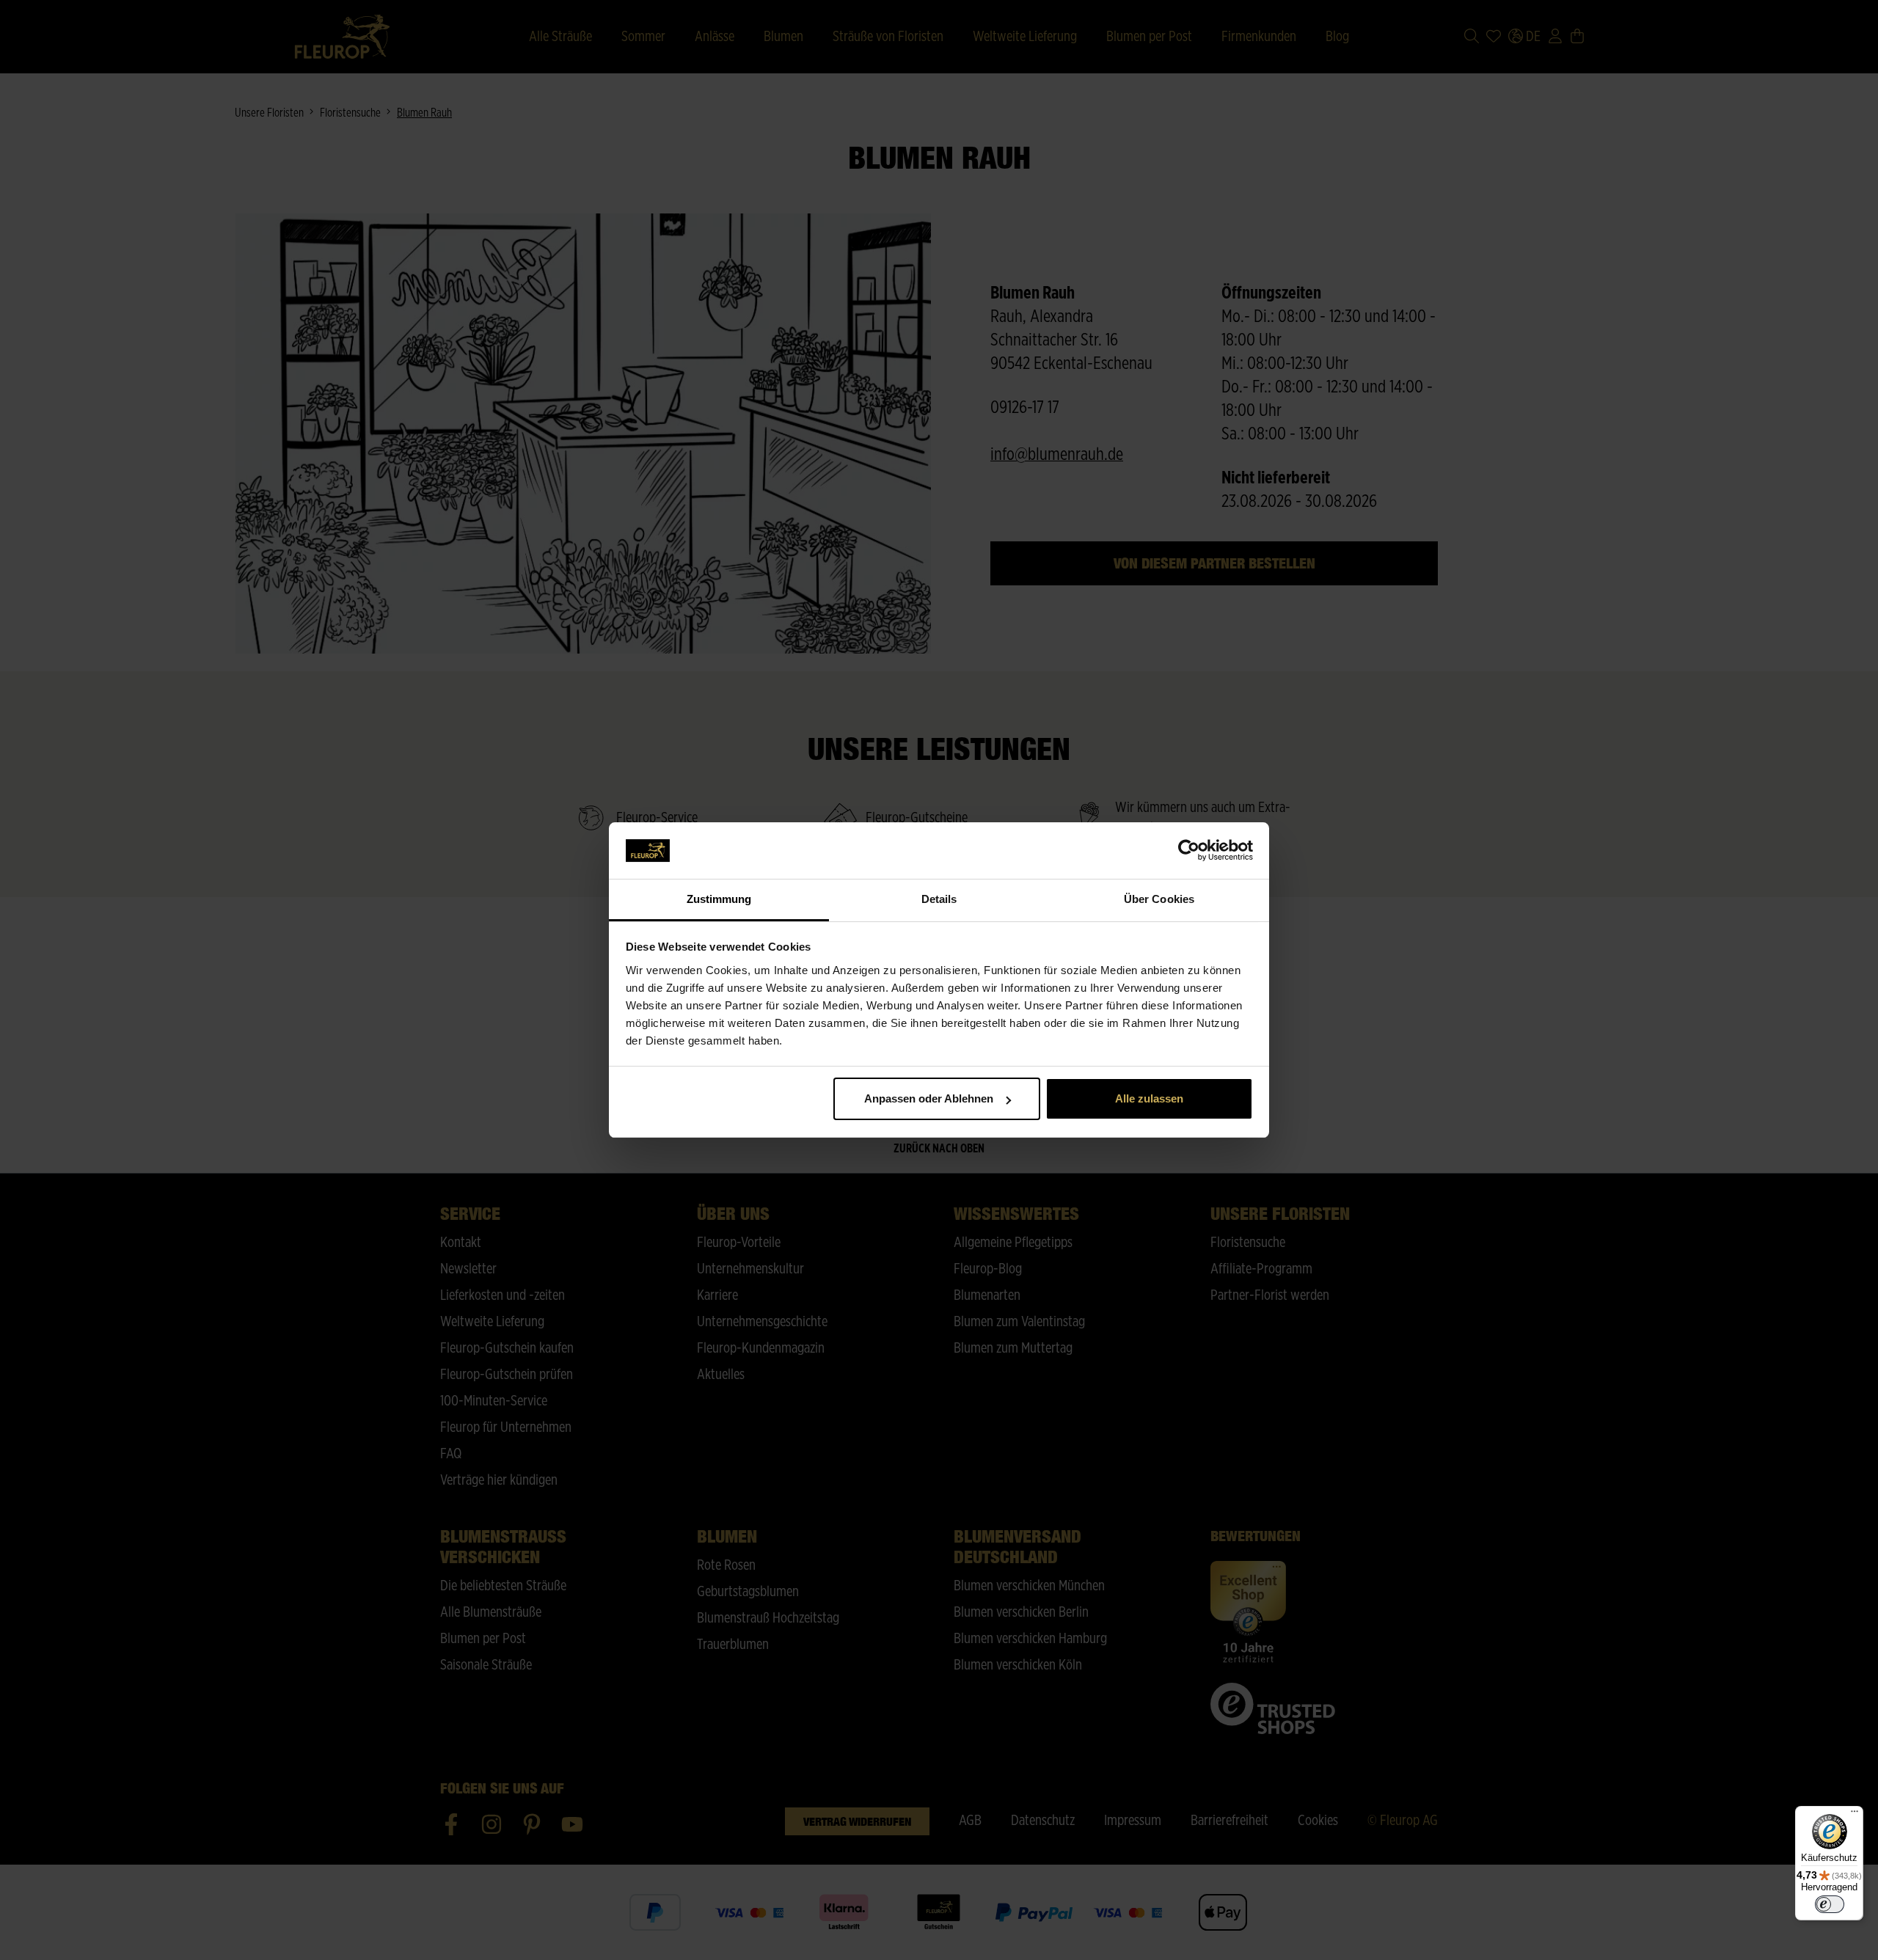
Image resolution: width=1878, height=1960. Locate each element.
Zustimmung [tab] (719, 899)
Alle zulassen (1149, 1098)
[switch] (1830, 1904)
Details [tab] (939, 899)
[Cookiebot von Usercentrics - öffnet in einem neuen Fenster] (1189, 851)
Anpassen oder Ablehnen (929, 1098)
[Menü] (1855, 1815)
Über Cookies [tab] (1159, 899)
